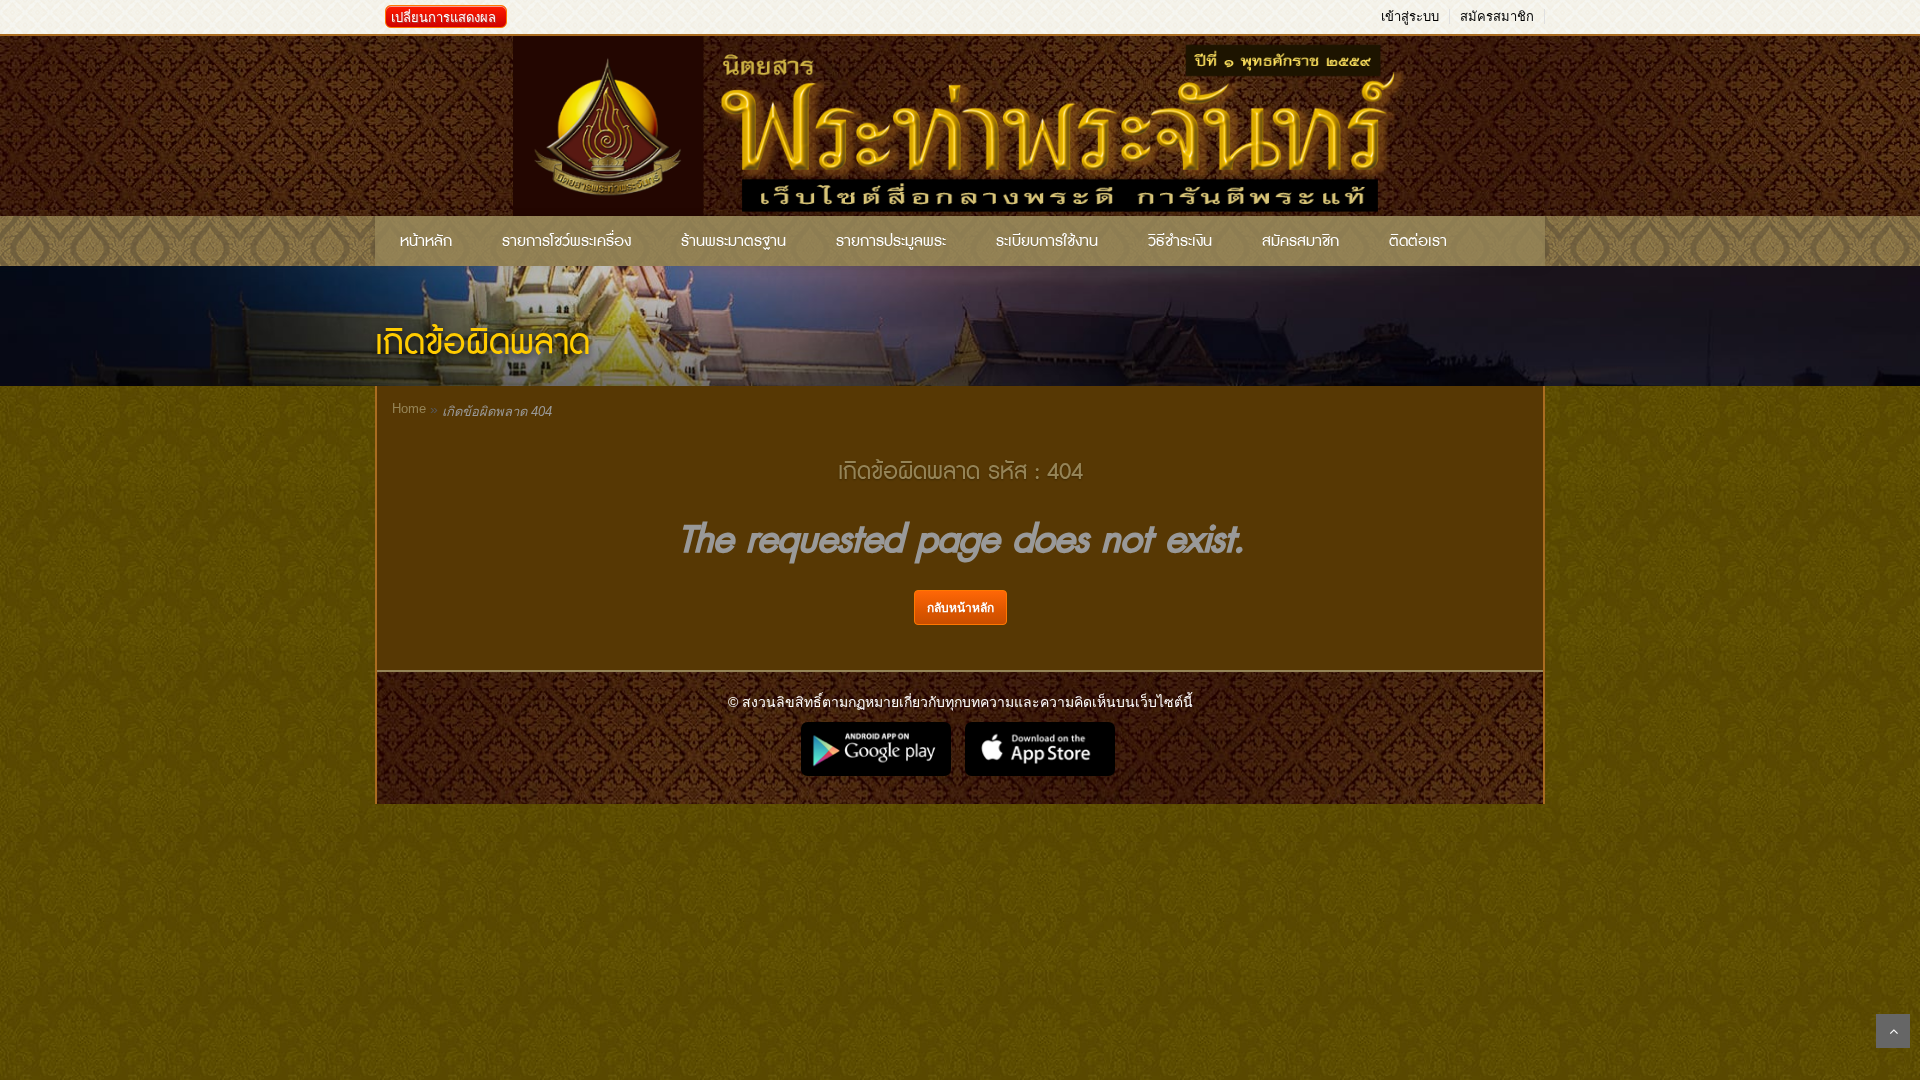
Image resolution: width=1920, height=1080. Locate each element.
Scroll (1893, 1031)
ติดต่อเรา (1418, 241)
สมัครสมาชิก (1497, 16)
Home (409, 408)
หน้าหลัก (426, 241)
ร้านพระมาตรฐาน (733, 241)
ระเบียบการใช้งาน (1047, 241)
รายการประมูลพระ (891, 241)
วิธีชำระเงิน (1180, 241)
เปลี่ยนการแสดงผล (443, 17)
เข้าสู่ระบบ (1410, 16)
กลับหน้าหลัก (960, 608)
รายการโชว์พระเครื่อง (566, 241)
